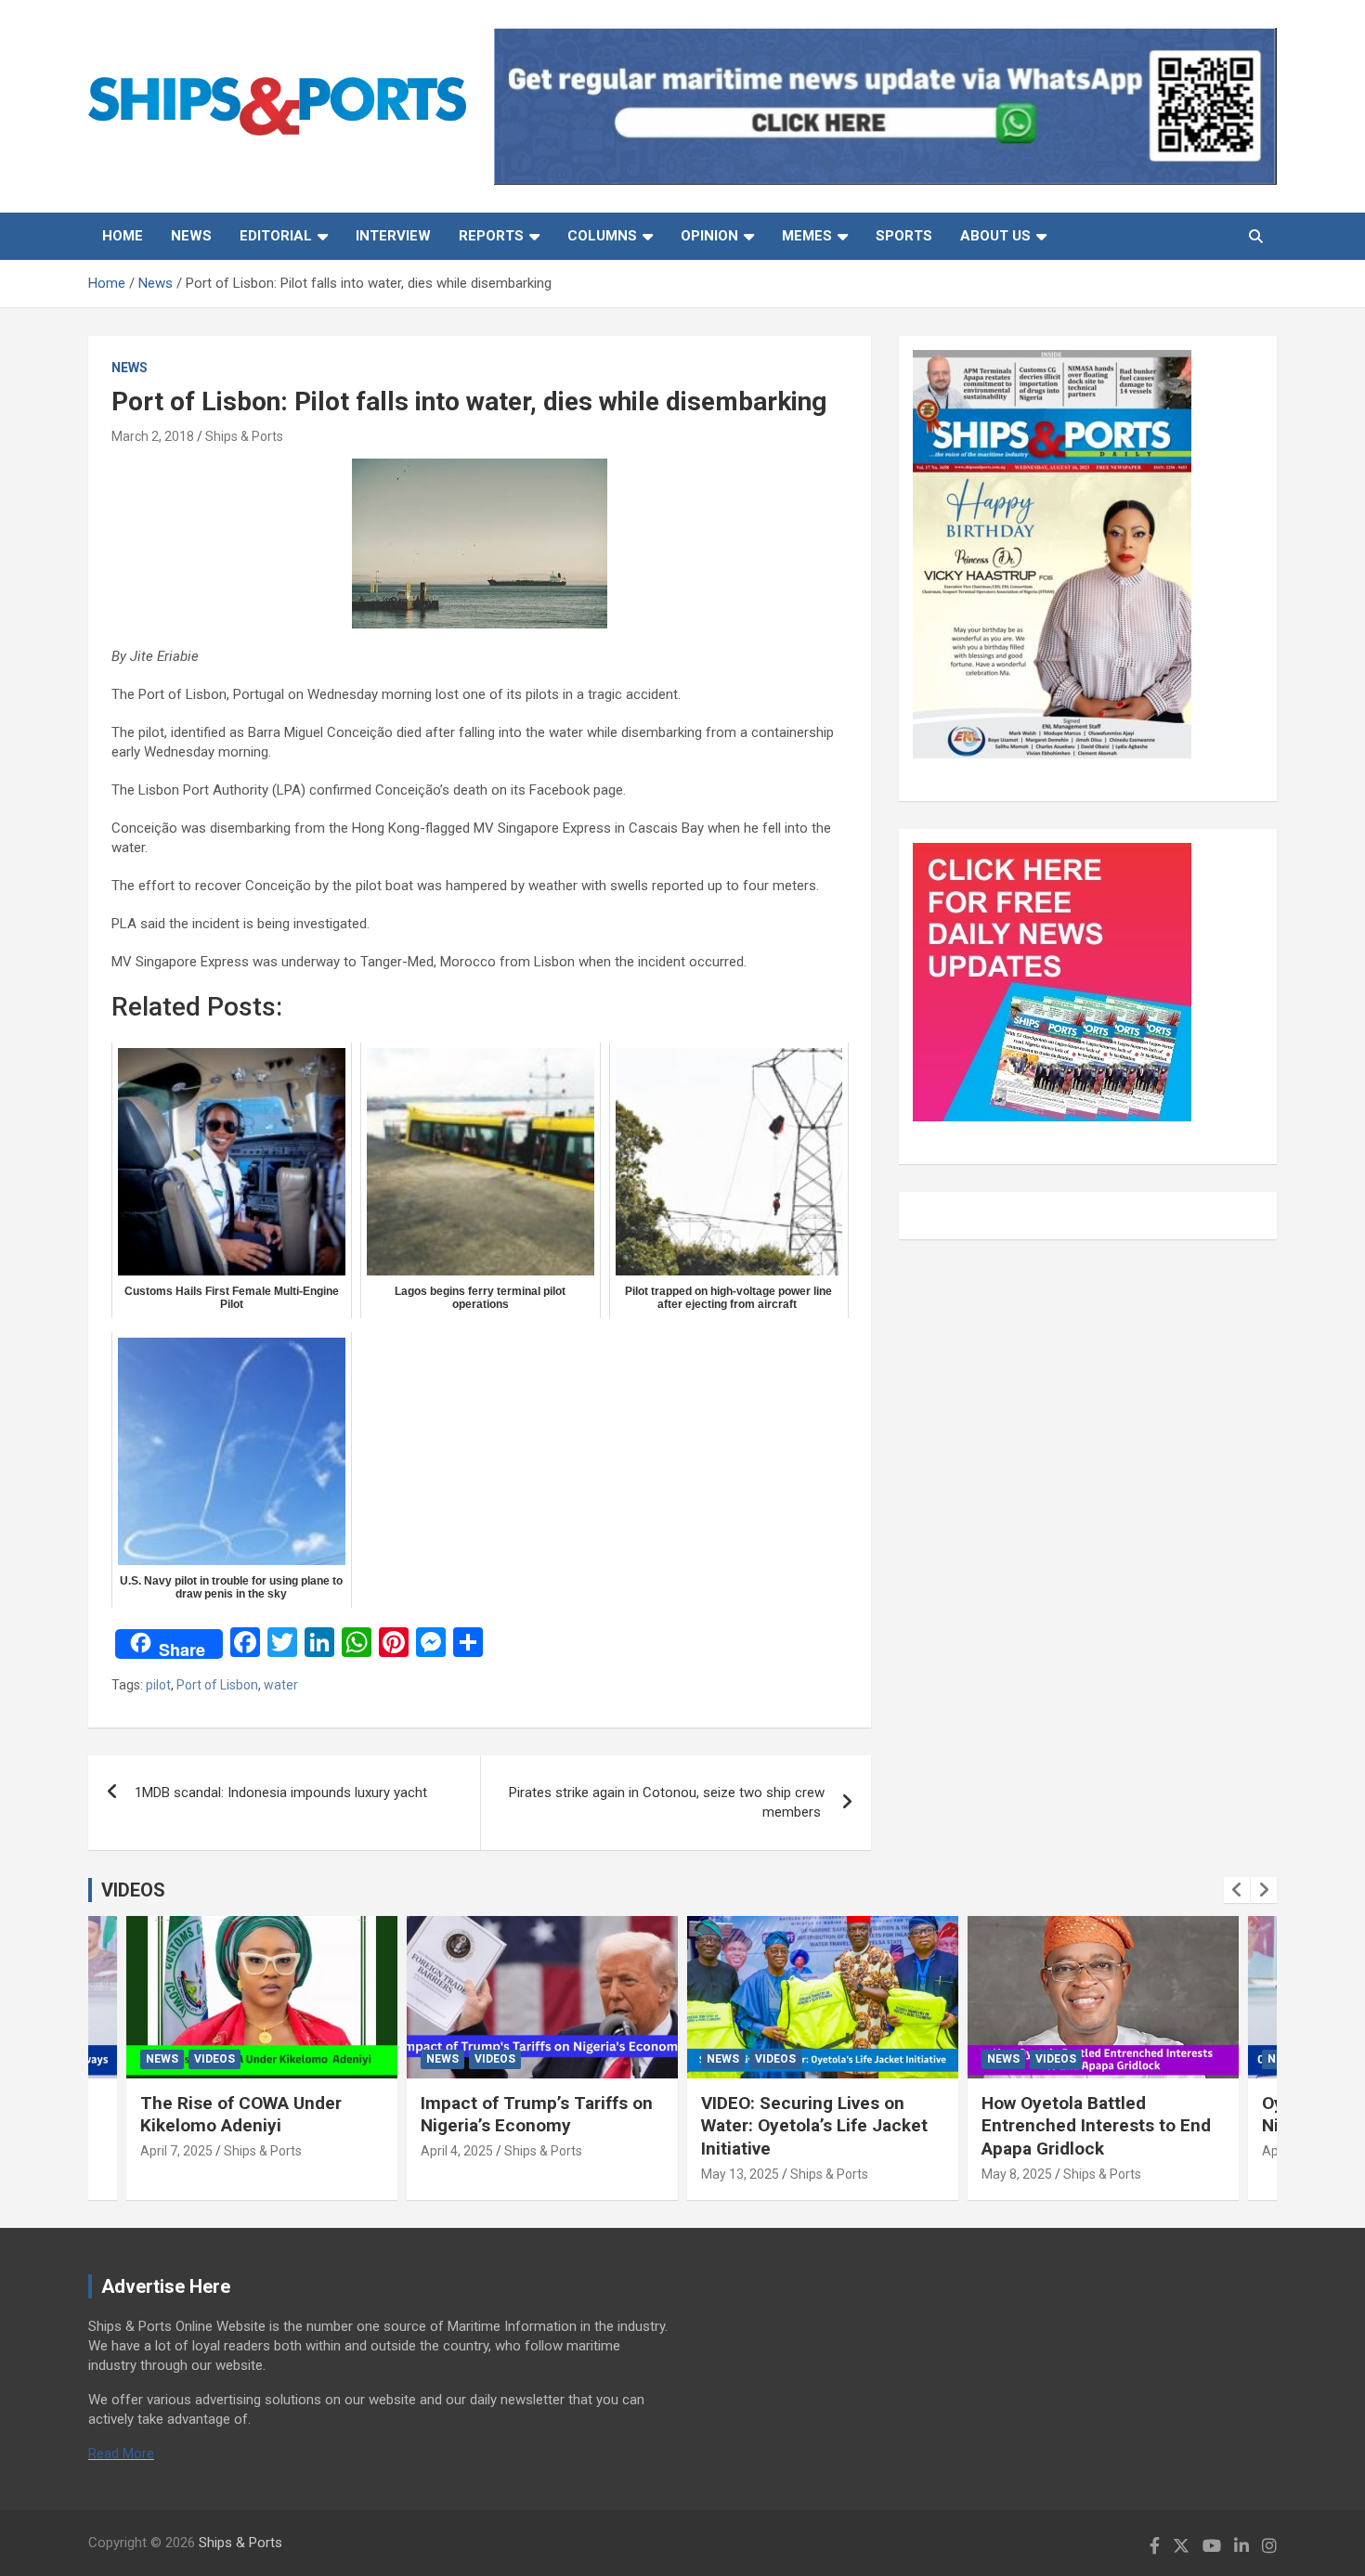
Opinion (709, 236)
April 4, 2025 (457, 2151)
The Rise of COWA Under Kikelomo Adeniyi (241, 2115)
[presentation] (1237, 1890)
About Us (995, 236)
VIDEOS (133, 1890)
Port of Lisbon (217, 1685)
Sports (904, 236)
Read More (121, 2453)
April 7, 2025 (176, 2151)
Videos (214, 2059)
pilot (158, 1685)
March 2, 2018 (153, 436)
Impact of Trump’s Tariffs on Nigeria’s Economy (537, 2115)
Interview (393, 236)
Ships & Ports (244, 436)
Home (123, 236)
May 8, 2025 (1017, 2174)
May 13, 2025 (740, 2174)
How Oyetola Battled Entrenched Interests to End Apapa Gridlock (1096, 2126)
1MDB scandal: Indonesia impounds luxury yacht (283, 1793)
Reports (491, 236)
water (281, 1685)
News (191, 236)
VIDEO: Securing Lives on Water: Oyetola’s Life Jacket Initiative (814, 2126)
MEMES (807, 236)
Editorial (276, 236)
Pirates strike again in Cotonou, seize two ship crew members (667, 1802)
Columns (602, 236)
